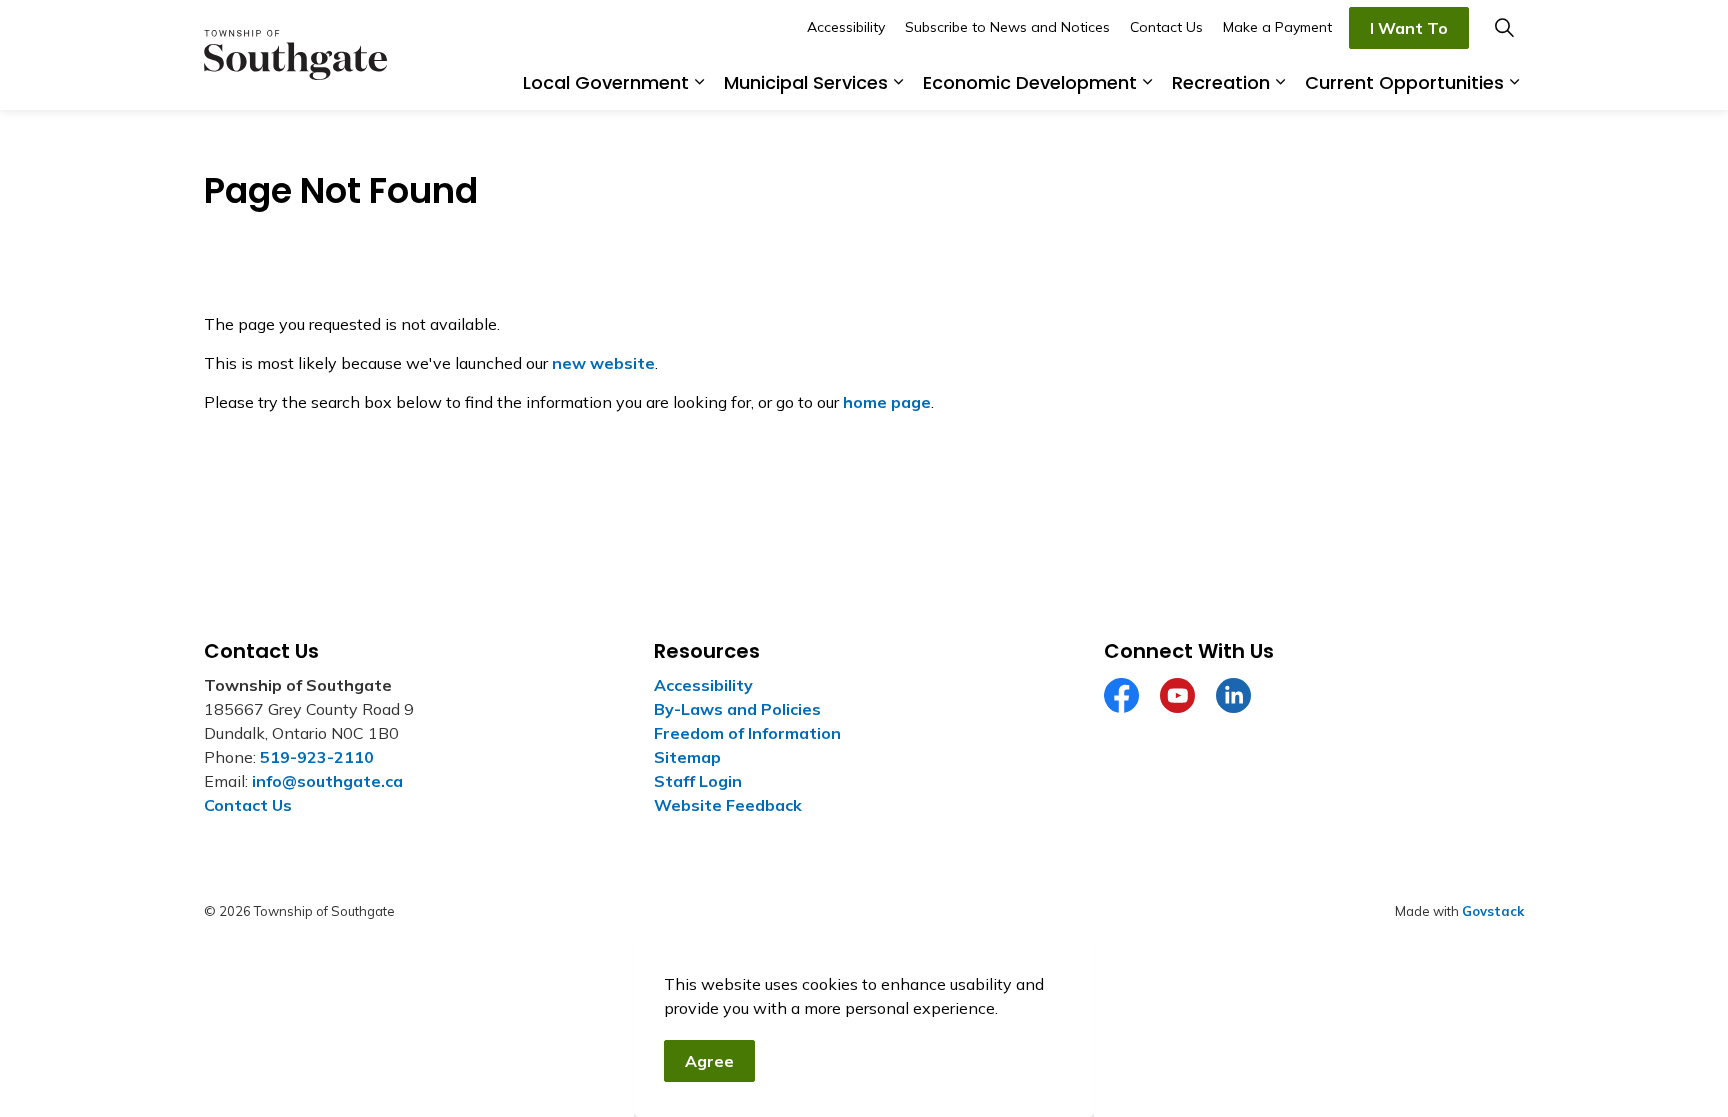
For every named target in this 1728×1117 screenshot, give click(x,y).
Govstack (1493, 911)
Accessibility (846, 27)
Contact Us (1166, 27)
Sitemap (687, 757)
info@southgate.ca (327, 781)
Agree (709, 1061)
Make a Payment (1277, 27)
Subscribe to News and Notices (1007, 27)
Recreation (1221, 82)
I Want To (1409, 28)
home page (887, 402)
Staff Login (698, 781)
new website (603, 363)
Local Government (606, 82)
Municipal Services (806, 82)
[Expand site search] (1504, 27)
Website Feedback (728, 805)
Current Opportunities (1404, 82)
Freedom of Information (747, 733)
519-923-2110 (317, 757)
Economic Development (1030, 82)
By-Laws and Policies (737, 709)
